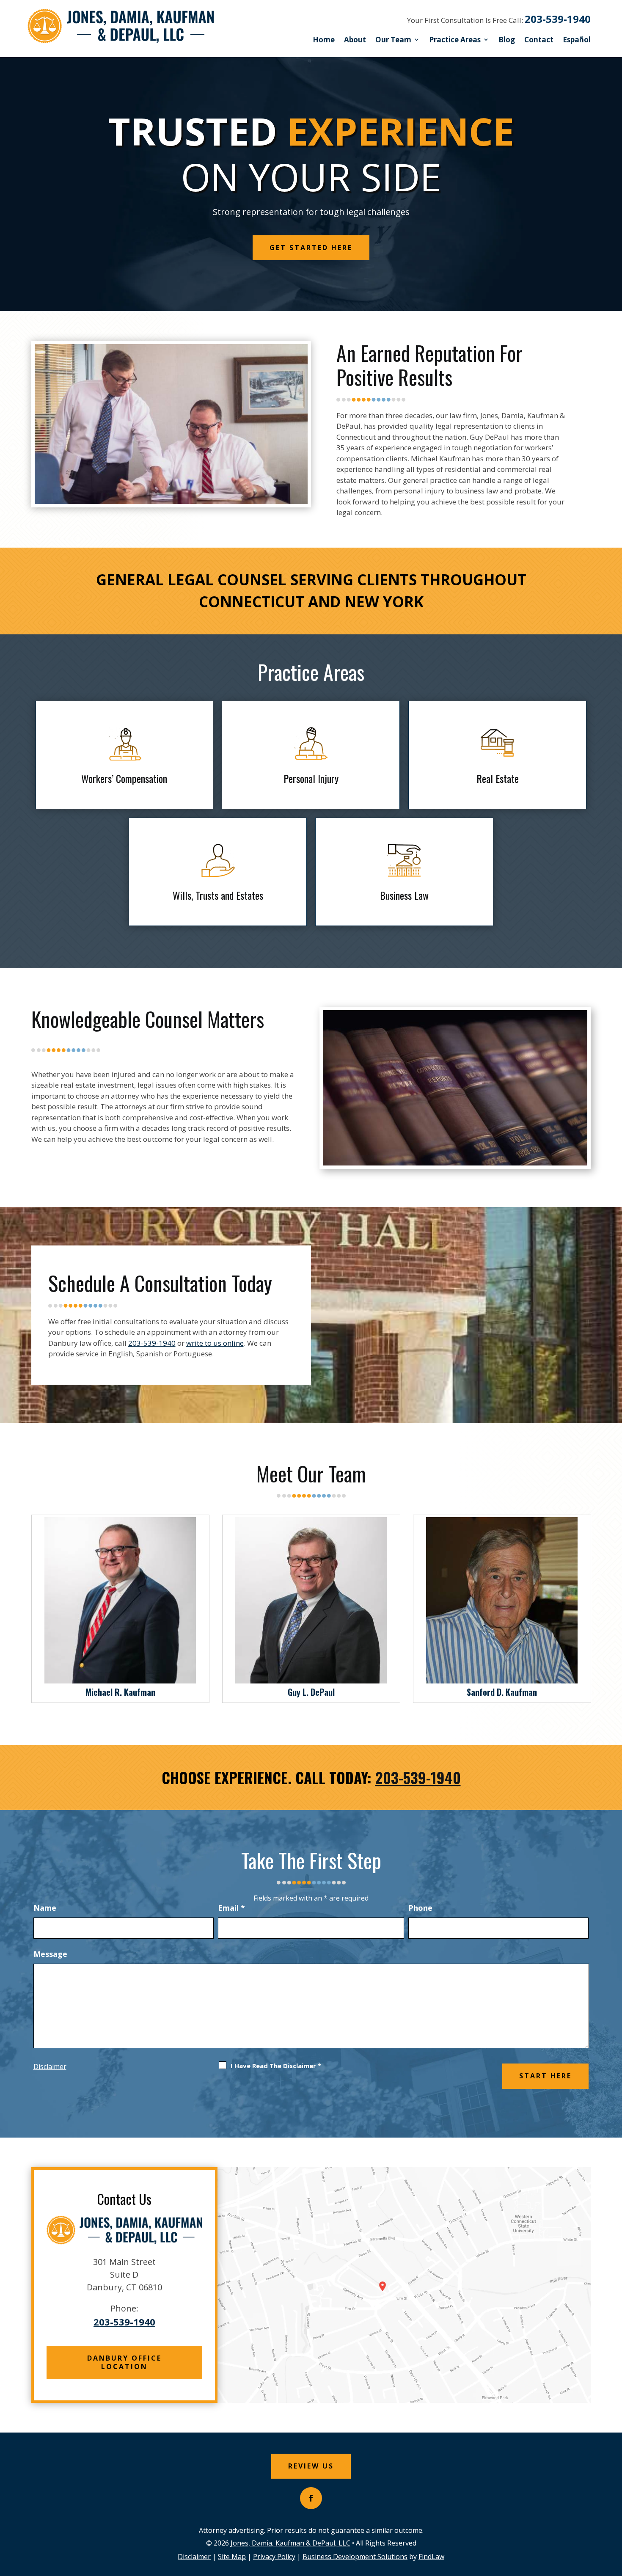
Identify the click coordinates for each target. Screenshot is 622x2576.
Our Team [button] (393, 40)
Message (50, 1954)
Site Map (232, 2557)
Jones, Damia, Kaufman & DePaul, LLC (290, 2543)
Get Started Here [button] (311, 248)
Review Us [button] (311, 2466)
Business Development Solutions (355, 2557)
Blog (507, 40)
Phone (420, 1908)
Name (45, 1908)
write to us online (215, 1343)
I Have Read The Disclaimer (276, 2066)
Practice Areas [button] (455, 40)
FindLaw (431, 2557)
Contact (539, 40)
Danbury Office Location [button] (124, 2362)
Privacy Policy (274, 2557)
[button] (614, 2515)
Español (577, 40)
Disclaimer (50, 2066)
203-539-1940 (558, 19)
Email (231, 1908)
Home (324, 40)
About (355, 40)
